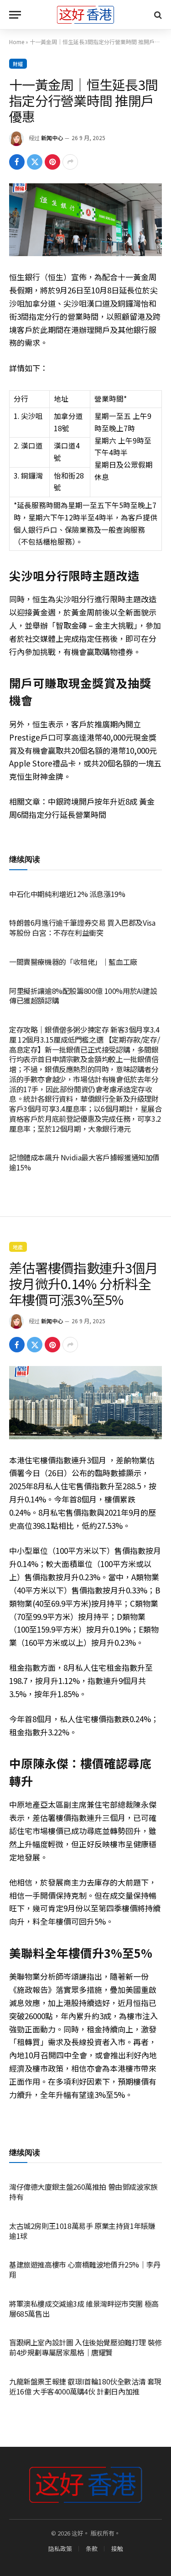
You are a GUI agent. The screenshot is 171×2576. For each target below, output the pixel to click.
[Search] (157, 15)
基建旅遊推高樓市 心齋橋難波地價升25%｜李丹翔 (85, 2269)
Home (17, 42)
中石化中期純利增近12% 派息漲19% (67, 894)
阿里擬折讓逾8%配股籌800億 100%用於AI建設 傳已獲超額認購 (83, 996)
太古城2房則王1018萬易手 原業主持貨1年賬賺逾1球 (82, 2231)
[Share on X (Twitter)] (35, 162)
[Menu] (15, 15)
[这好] (85, 15)
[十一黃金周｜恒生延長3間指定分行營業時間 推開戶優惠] (85, 220)
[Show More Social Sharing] (70, 162)
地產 (18, 1247)
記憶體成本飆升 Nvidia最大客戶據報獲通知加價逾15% (84, 1162)
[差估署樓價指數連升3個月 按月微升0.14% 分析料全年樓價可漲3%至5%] (85, 1402)
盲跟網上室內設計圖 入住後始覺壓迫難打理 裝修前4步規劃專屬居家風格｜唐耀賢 (85, 2347)
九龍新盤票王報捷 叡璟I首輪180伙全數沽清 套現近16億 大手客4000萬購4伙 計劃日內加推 (85, 2386)
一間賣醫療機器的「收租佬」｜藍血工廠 (73, 962)
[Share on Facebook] (17, 162)
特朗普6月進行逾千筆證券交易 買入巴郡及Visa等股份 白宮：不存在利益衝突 (82, 928)
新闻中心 (52, 138)
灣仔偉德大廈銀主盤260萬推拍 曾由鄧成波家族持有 (83, 2192)
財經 (18, 64)
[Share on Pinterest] (52, 162)
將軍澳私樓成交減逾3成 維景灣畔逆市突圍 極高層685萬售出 (84, 2309)
